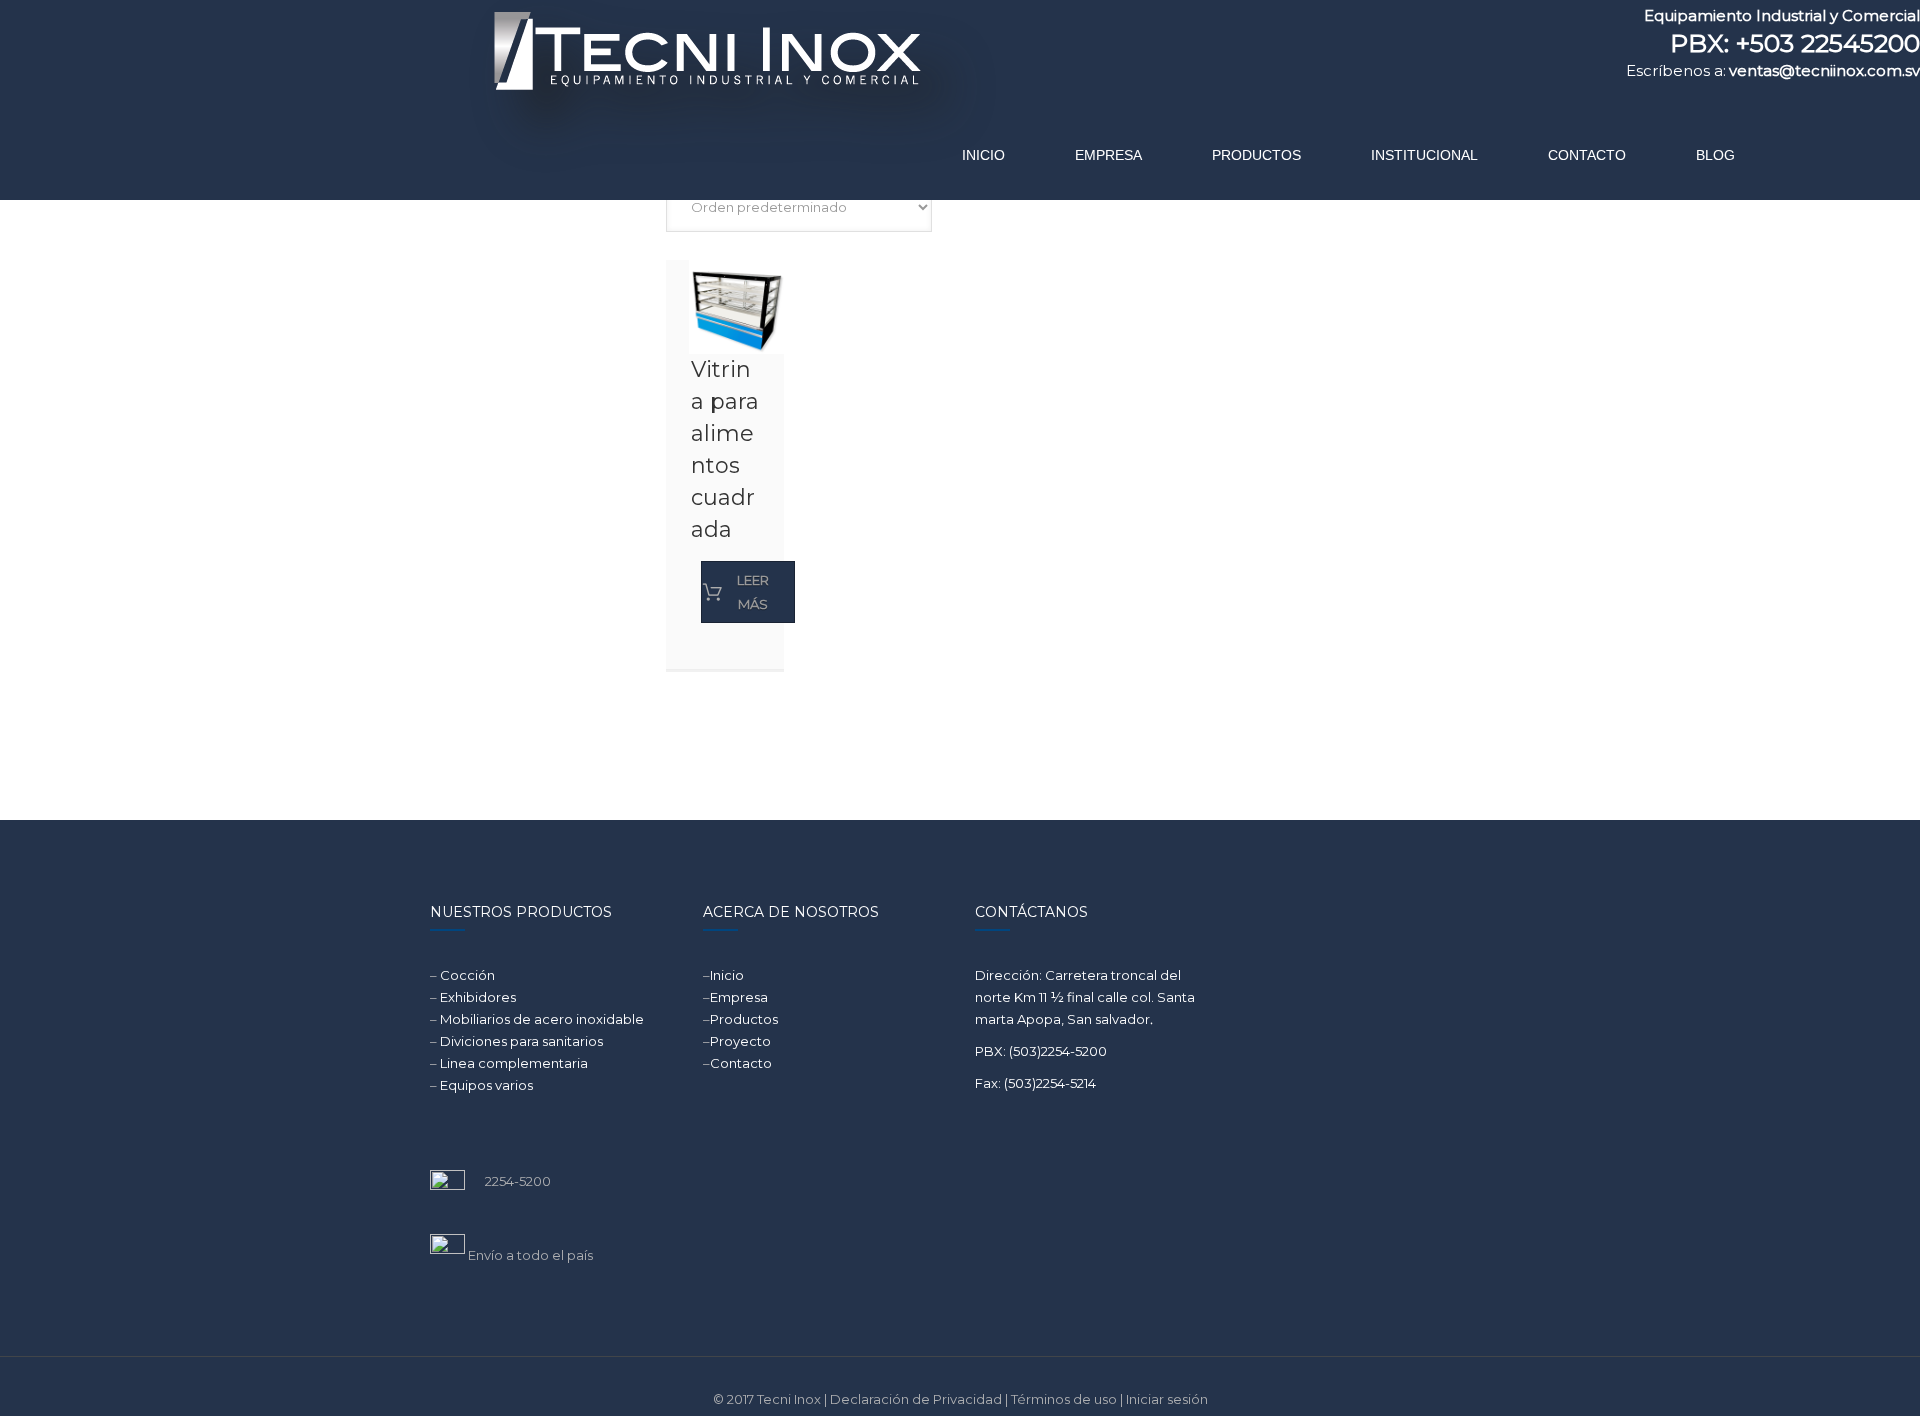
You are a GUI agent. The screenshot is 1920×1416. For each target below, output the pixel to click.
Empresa (739, 997)
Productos (744, 1019)
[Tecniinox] (536, 95)
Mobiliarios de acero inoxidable (542, 1019)
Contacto (741, 1063)
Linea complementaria (514, 1063)
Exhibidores (478, 997)
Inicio (727, 975)
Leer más (753, 592)
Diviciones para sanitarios (521, 1041)
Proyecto (740, 1041)
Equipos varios (486, 1085)
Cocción (467, 975)
